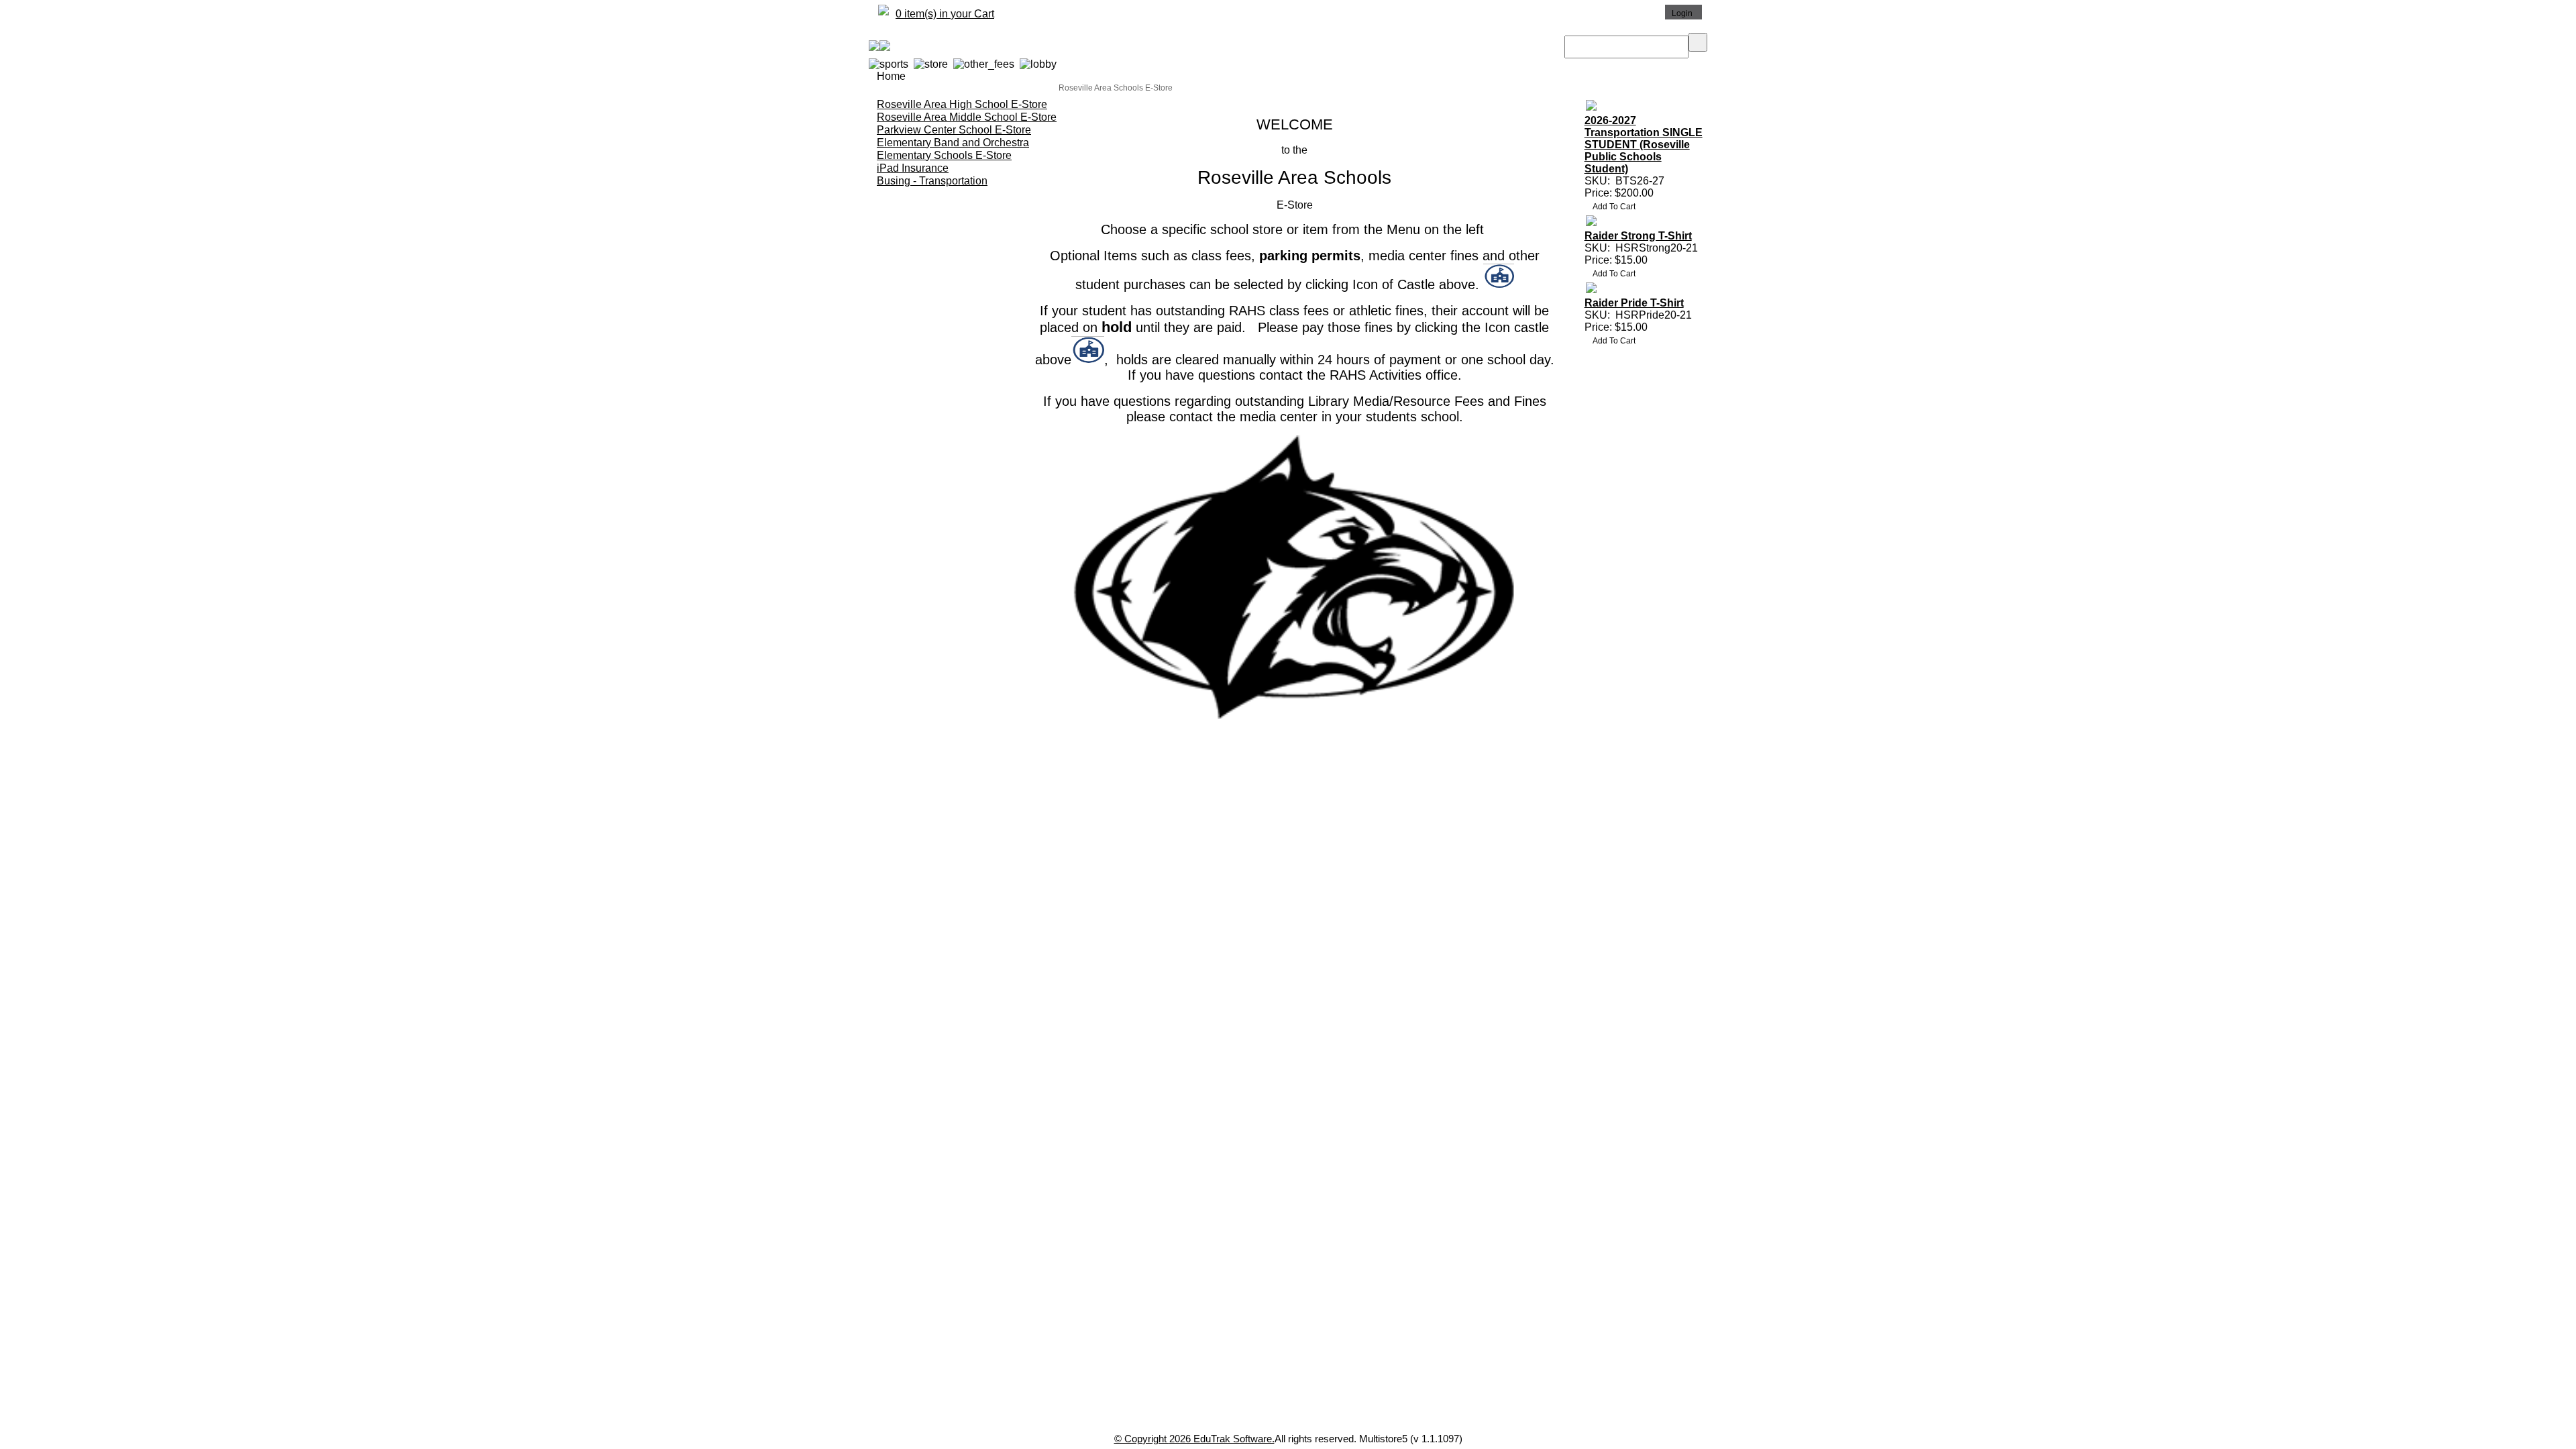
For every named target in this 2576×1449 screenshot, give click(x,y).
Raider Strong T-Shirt (1638, 236)
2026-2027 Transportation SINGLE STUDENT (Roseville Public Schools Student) (1644, 145)
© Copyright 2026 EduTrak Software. (1194, 1439)
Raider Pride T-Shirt (1634, 303)
